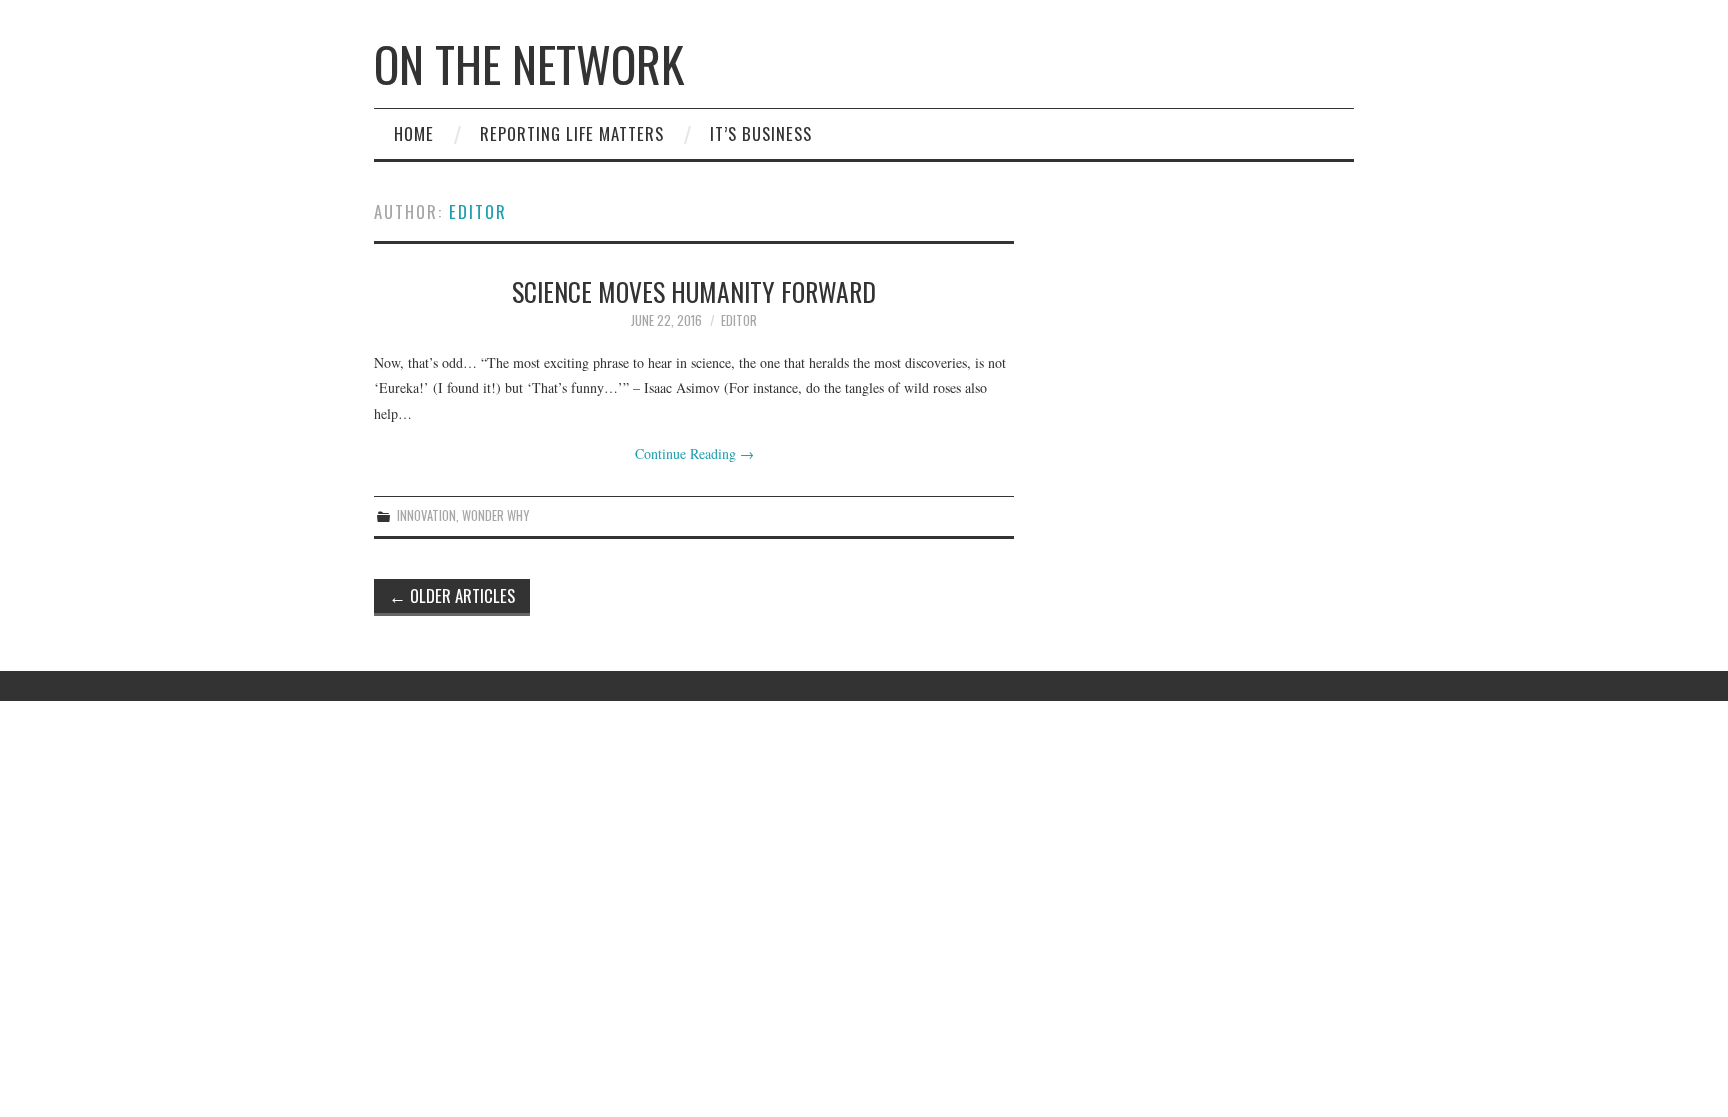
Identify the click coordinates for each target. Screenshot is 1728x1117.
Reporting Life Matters (572, 133)
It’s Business (761, 133)
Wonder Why (495, 515)
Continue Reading (694, 453)
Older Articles (452, 595)
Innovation (426, 515)
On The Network (529, 63)
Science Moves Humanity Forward (694, 291)
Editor (478, 211)
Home (414, 133)
